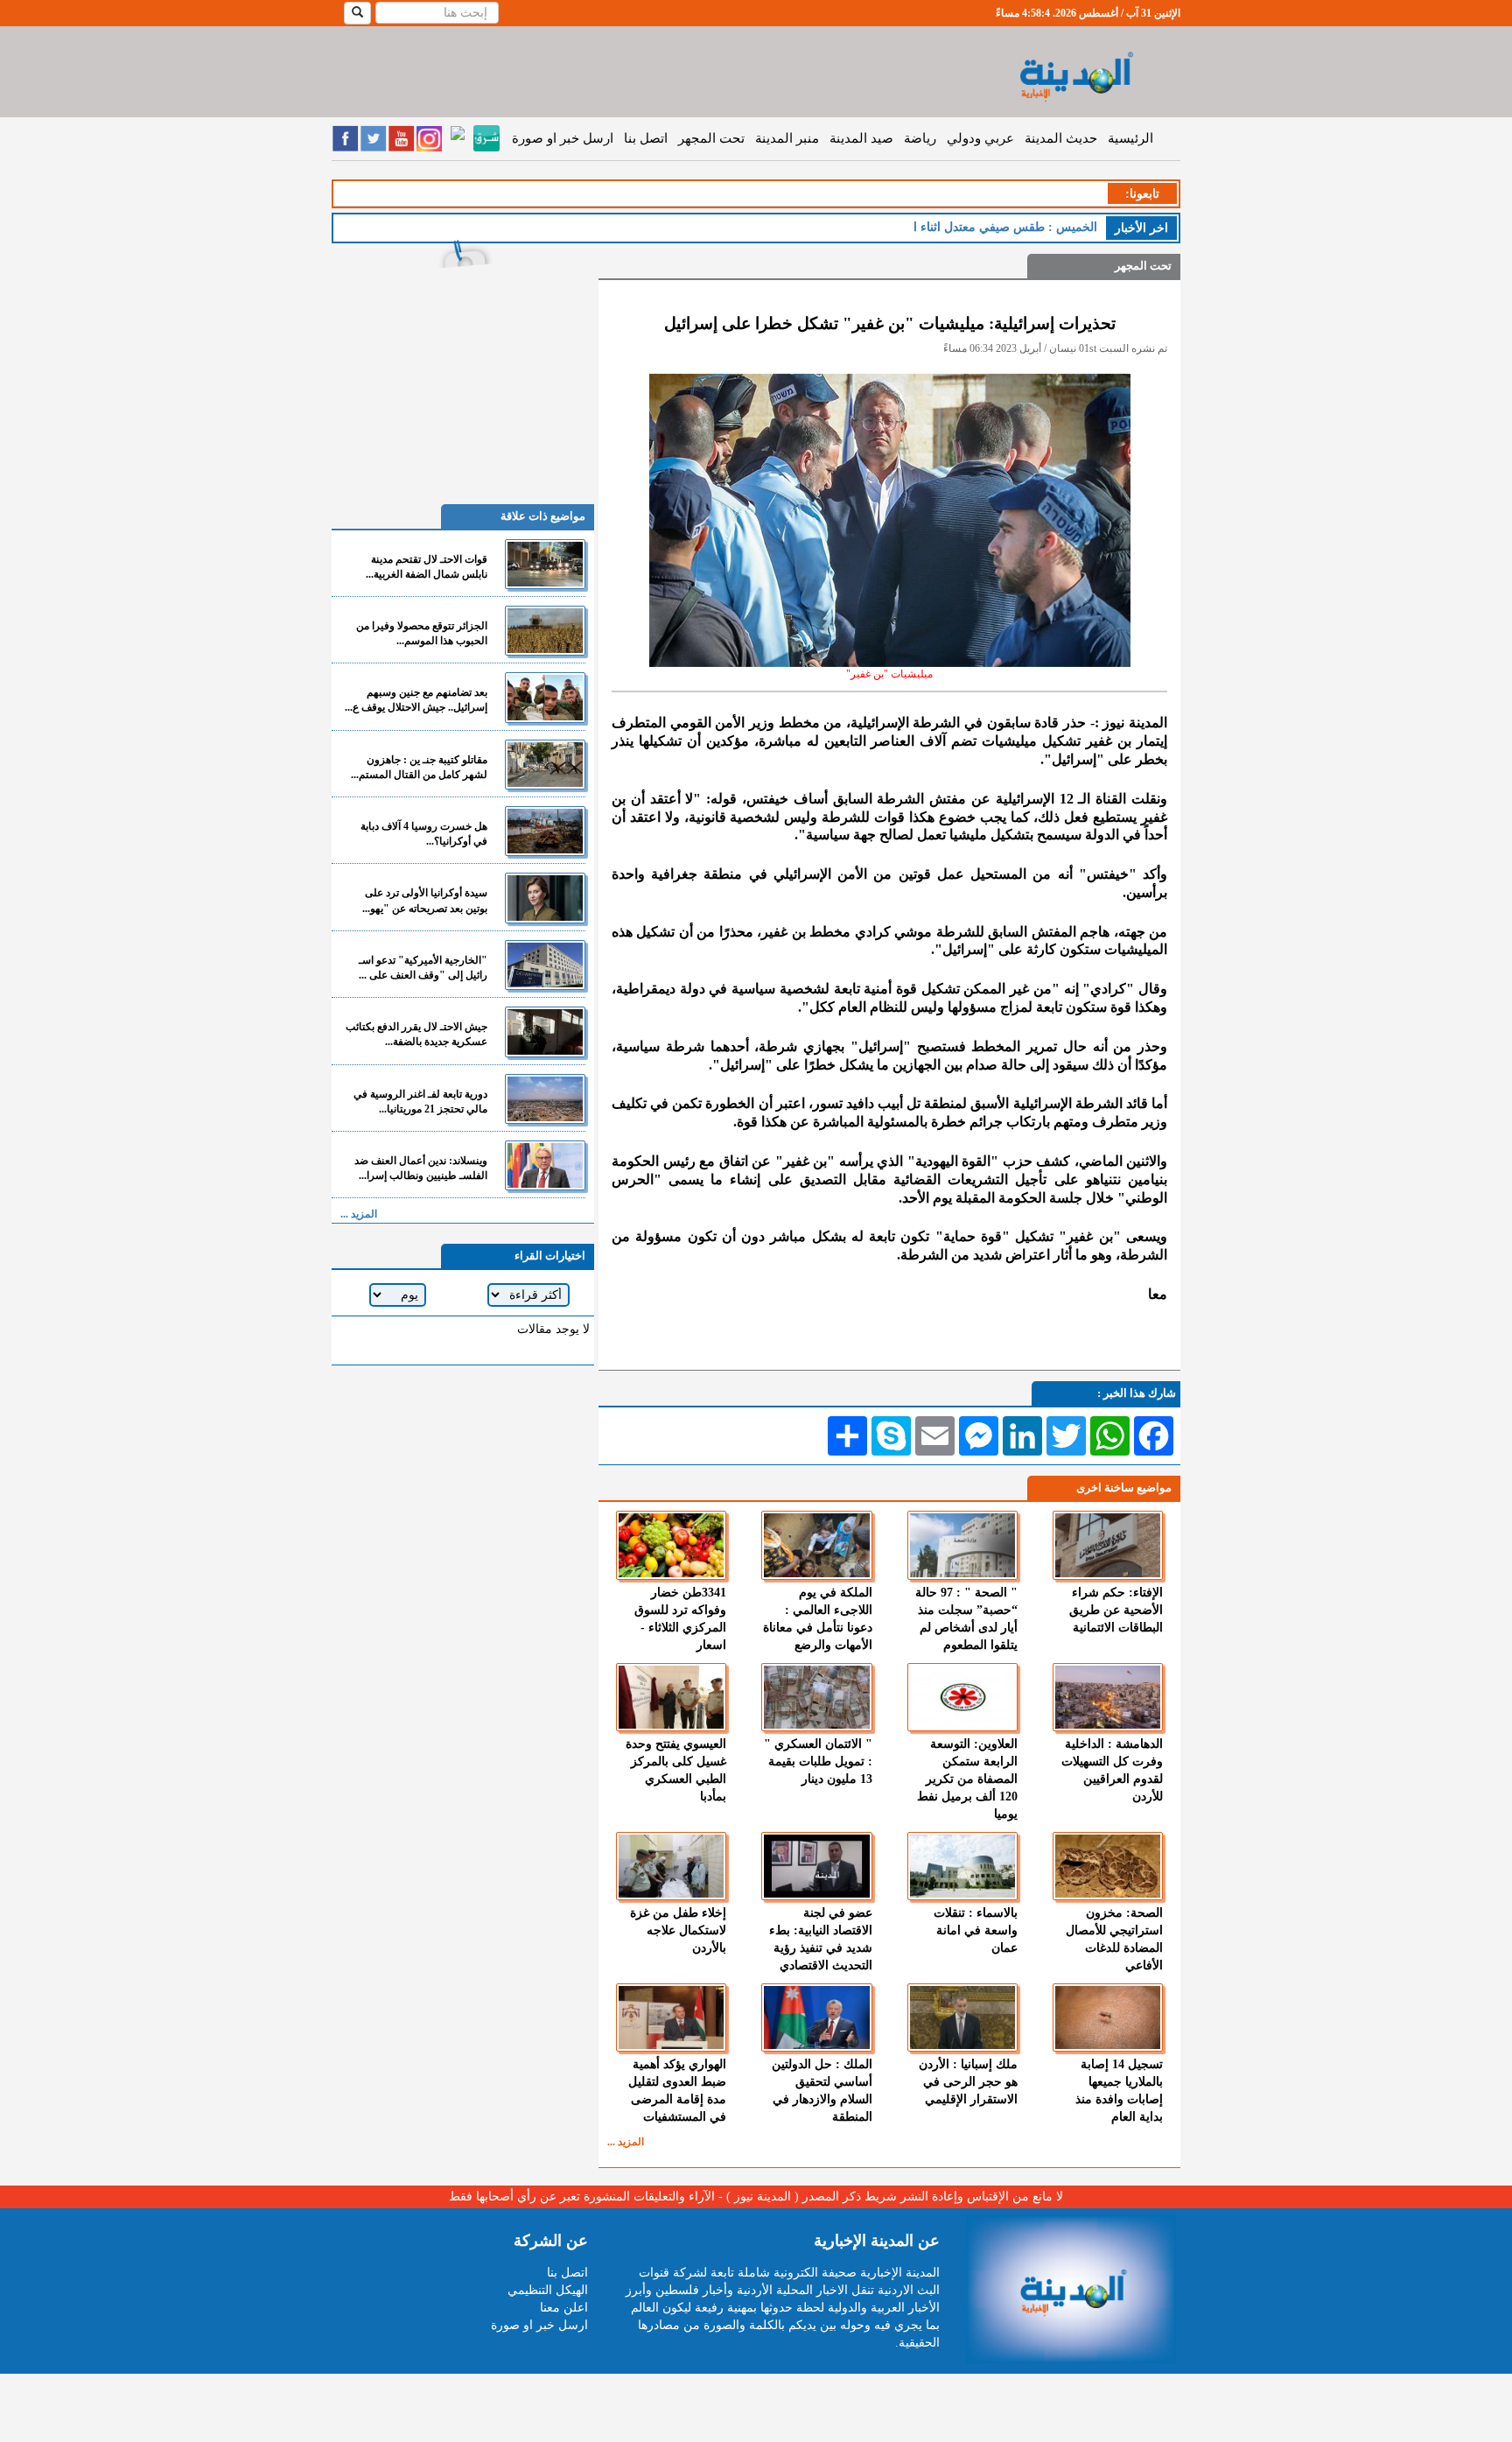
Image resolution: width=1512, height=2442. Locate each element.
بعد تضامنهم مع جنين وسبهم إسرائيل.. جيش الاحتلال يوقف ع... (416, 700)
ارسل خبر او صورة (563, 138)
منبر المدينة (787, 138)
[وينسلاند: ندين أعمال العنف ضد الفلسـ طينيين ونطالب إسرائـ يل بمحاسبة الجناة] (545, 1165)
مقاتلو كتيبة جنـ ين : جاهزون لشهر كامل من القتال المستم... (419, 767)
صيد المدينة (861, 138)
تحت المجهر (711, 138)
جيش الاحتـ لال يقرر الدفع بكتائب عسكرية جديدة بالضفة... (416, 1034)
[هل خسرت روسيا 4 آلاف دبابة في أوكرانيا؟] (545, 831)
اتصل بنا (646, 138)
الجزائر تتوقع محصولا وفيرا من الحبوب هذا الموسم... (422, 633)
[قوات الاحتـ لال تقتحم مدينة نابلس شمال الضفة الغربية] (545, 564)
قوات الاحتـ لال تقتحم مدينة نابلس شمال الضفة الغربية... (427, 567)
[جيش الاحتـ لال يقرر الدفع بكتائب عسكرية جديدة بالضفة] (545, 1032)
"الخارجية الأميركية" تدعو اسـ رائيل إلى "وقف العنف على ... (423, 968)
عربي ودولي (980, 138)
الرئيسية (1130, 138)
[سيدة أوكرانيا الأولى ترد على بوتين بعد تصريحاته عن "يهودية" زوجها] (545, 898)
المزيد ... (626, 2142)
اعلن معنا (564, 2308)
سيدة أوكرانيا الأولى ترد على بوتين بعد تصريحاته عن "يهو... (425, 900)
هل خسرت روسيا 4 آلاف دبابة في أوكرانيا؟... (424, 834)
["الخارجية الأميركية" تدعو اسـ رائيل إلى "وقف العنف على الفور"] (545, 965)
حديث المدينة (1061, 138)
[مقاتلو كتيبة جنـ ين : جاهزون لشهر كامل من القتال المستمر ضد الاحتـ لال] (545, 765)
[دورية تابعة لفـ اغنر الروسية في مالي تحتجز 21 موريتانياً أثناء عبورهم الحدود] (545, 1099)
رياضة (920, 138)
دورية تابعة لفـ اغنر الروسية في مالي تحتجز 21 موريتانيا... (420, 1102)
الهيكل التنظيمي (548, 2290)
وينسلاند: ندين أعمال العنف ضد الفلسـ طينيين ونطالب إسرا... (421, 1168)
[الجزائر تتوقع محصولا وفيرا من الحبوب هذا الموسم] (545, 631)
